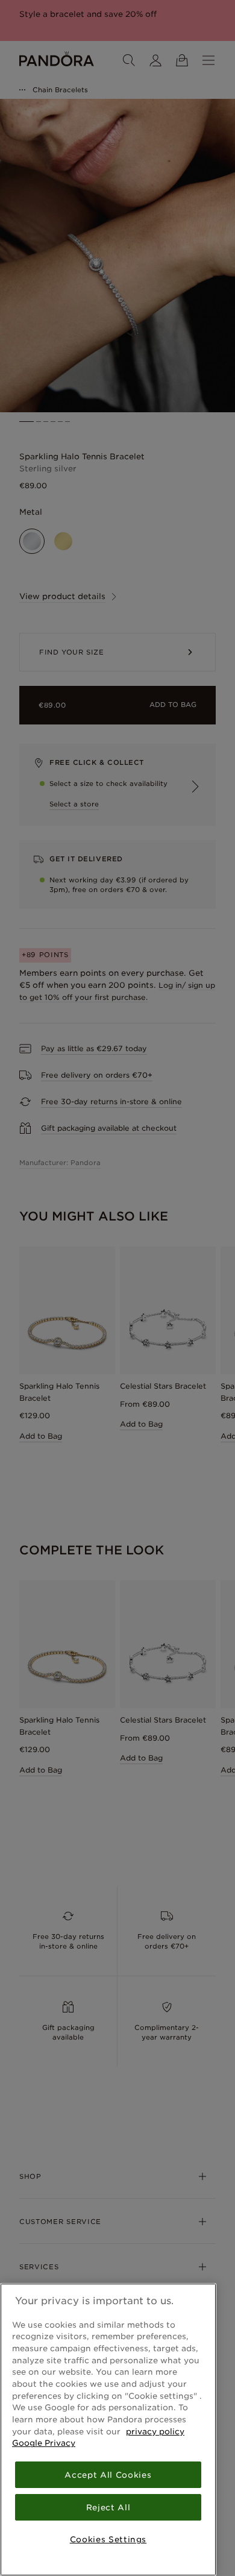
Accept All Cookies (108, 2475)
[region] (108, 2430)
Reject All (108, 2507)
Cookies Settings (108, 2539)
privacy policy (155, 2431)
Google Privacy (44, 2443)
